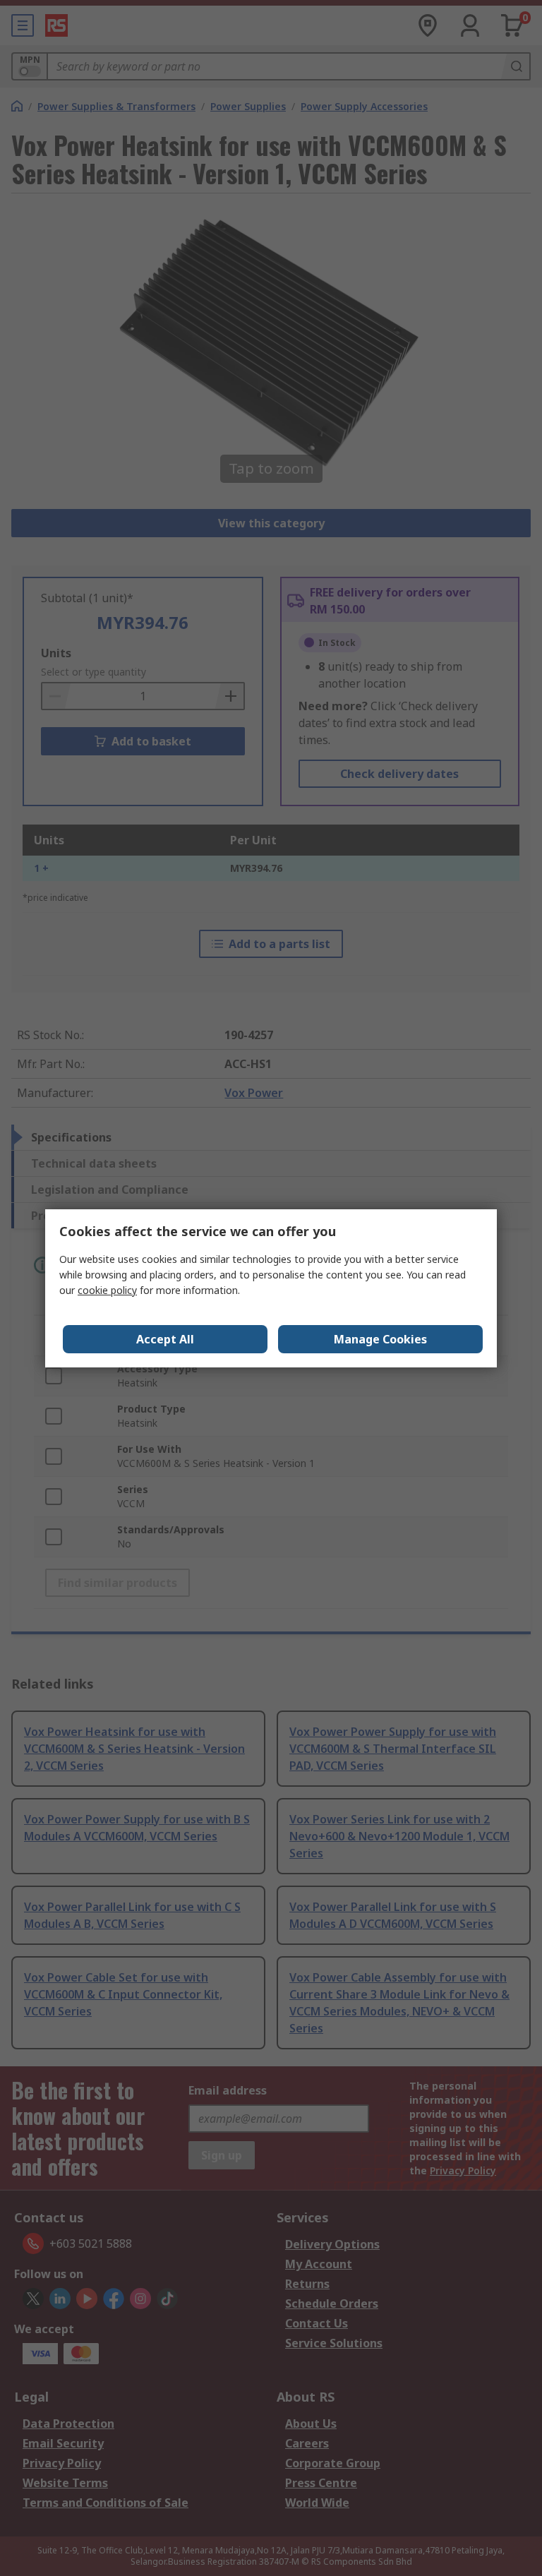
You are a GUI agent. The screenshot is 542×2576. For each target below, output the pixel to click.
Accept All (165, 1339)
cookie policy (107, 1290)
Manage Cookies (380, 1339)
